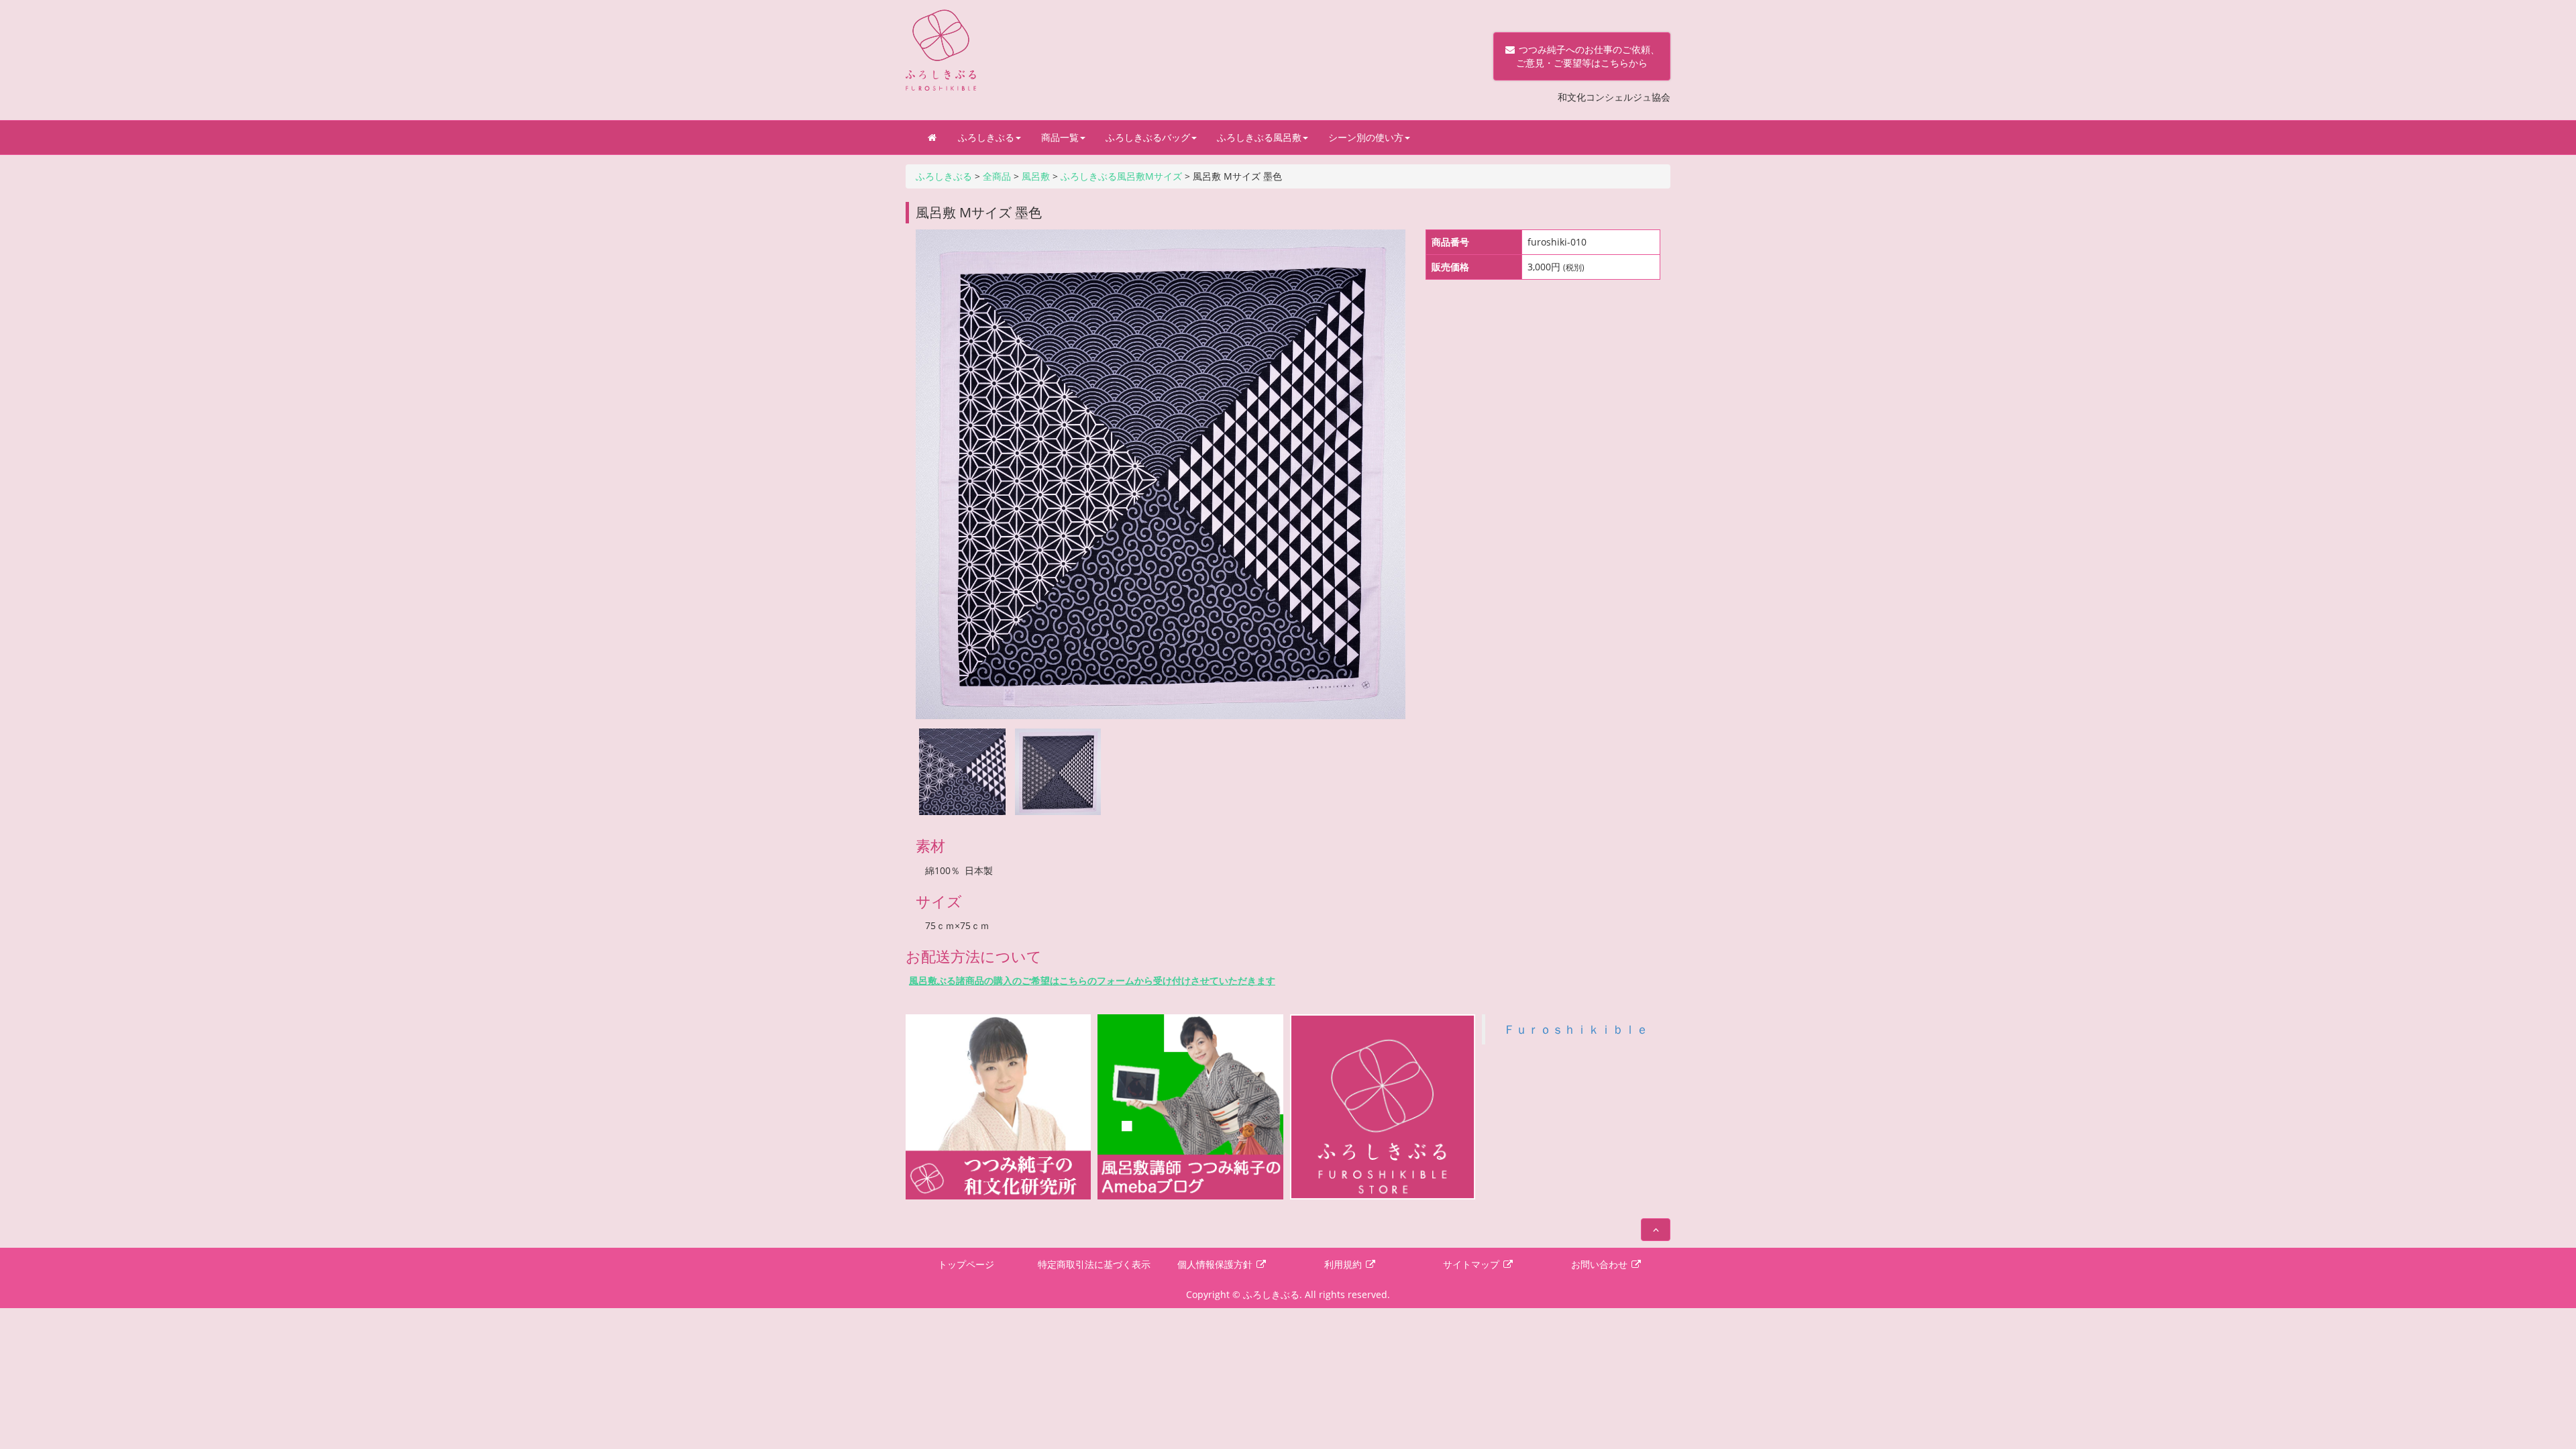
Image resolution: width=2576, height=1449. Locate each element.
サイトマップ (1472, 1264)
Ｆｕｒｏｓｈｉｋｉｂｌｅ (1576, 1029)
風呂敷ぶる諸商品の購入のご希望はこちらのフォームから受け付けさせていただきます (1092, 980)
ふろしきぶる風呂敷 (1259, 137)
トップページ (966, 1264)
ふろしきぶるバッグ (1148, 137)
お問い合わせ (1601, 1264)
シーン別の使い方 (1366, 137)
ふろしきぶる (986, 137)
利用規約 (1344, 1264)
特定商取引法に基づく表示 (1094, 1264)
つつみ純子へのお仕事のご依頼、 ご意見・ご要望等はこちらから (1582, 56)
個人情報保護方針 (1216, 1264)
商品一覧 (1060, 137)
